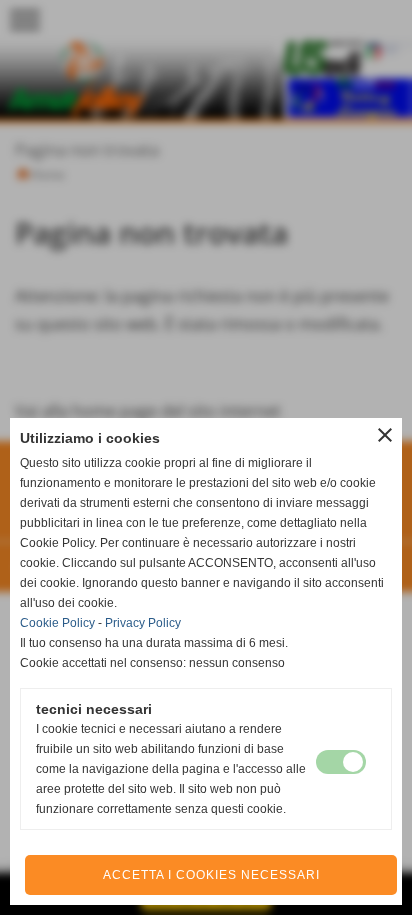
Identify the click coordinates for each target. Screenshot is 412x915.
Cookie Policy (57, 623)
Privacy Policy (143, 623)
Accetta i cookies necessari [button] (211, 875)
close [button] (385, 435)
